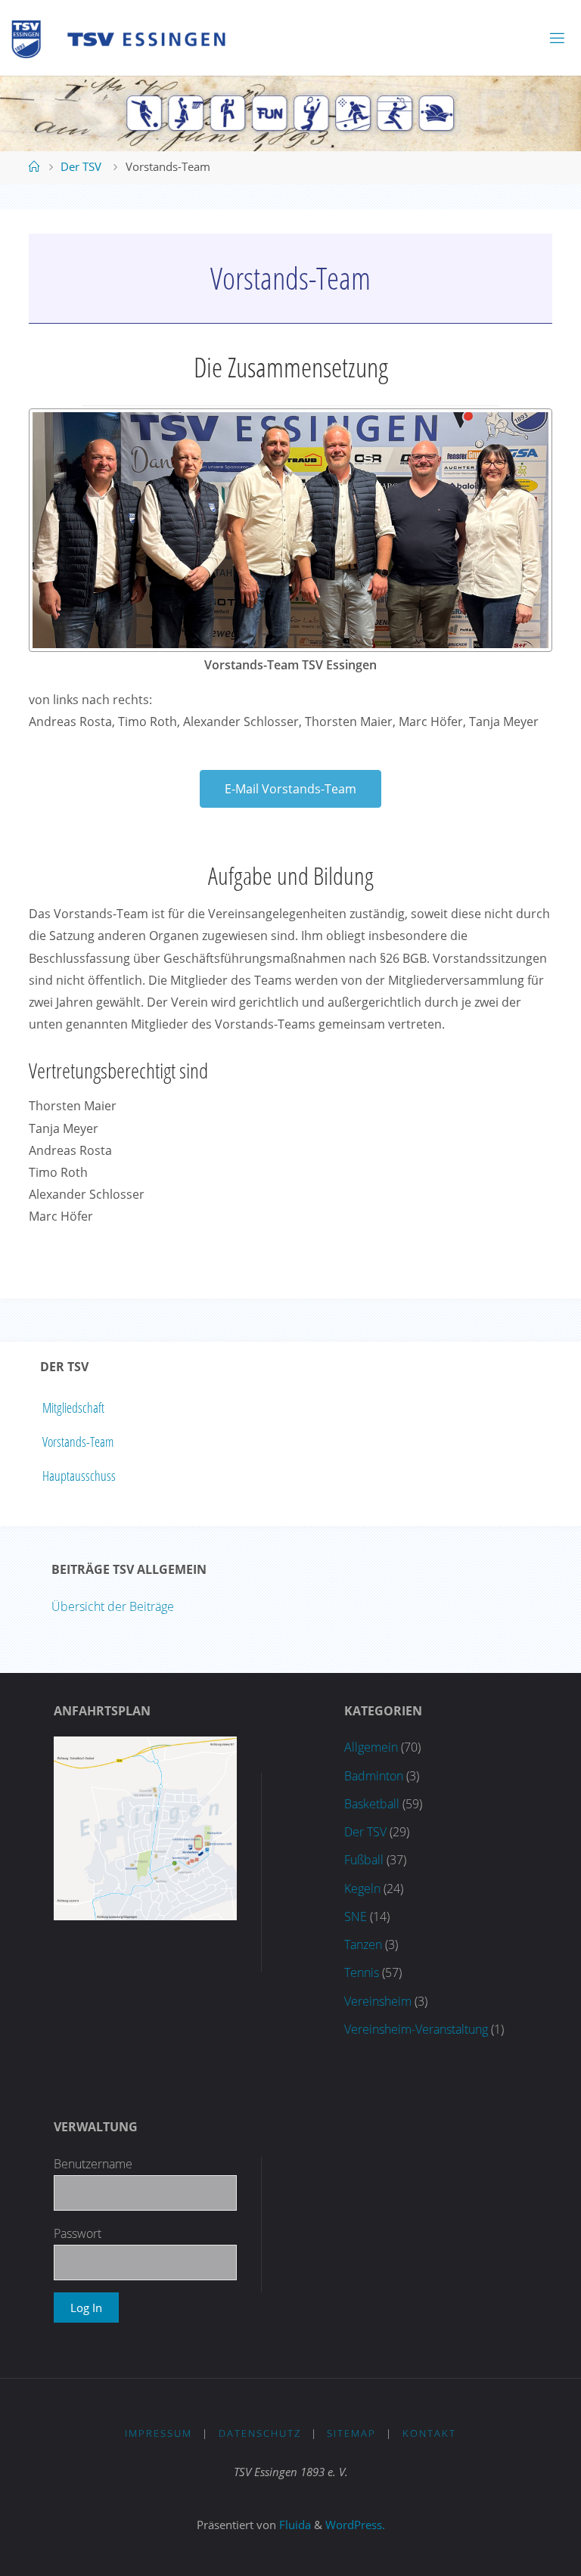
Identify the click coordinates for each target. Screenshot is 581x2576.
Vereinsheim (378, 2001)
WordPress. (355, 2525)
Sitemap (351, 2433)
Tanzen (363, 1944)
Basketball (372, 1804)
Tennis (362, 1972)
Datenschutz (260, 2433)
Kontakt (429, 2433)
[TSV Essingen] (125, 38)
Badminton (374, 1776)
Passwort (78, 2233)
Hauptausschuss (79, 1476)
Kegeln (362, 1889)
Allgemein (371, 1747)
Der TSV (81, 166)
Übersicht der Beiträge (113, 1606)
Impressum (158, 2433)
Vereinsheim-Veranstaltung (416, 2029)
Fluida (294, 2525)
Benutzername (93, 2164)
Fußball (364, 1860)
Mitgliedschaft (73, 1407)
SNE (356, 1916)
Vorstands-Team (78, 1442)
